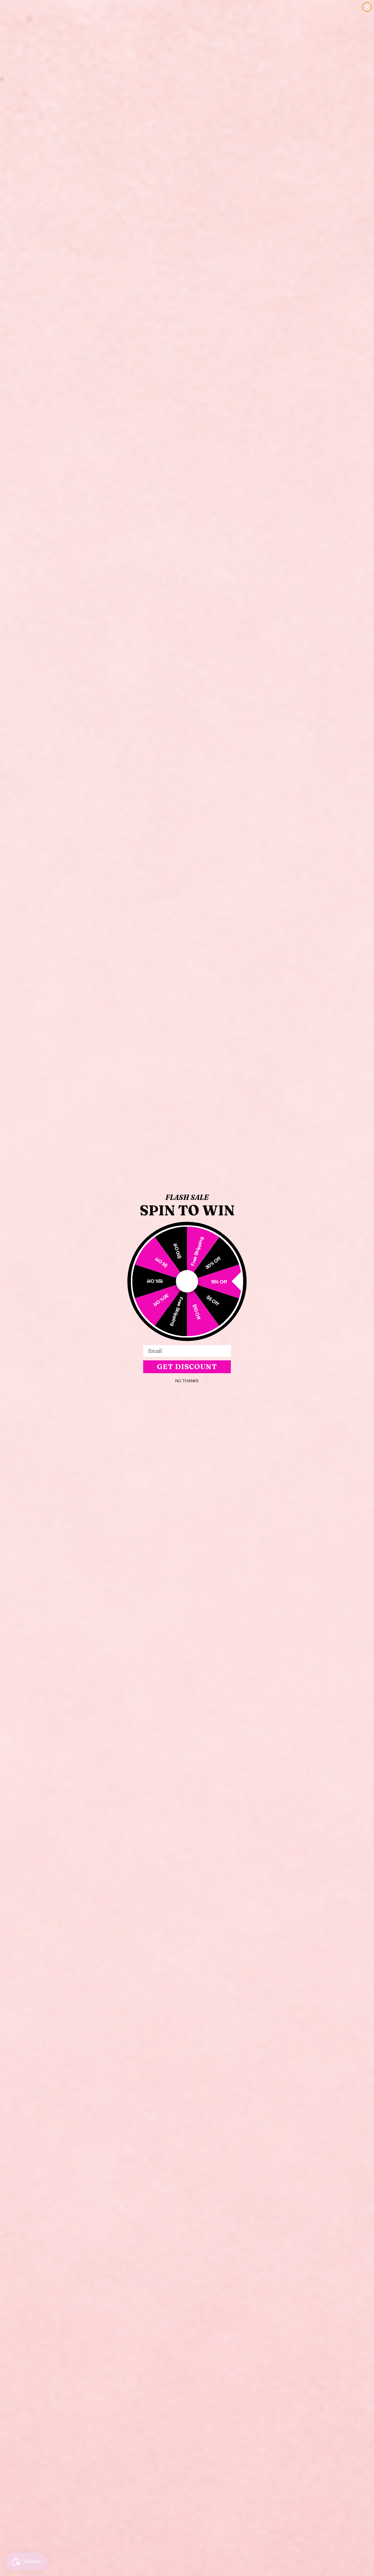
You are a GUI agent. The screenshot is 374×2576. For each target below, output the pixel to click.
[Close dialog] (367, 7)
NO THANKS (187, 1381)
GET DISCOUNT (187, 1367)
